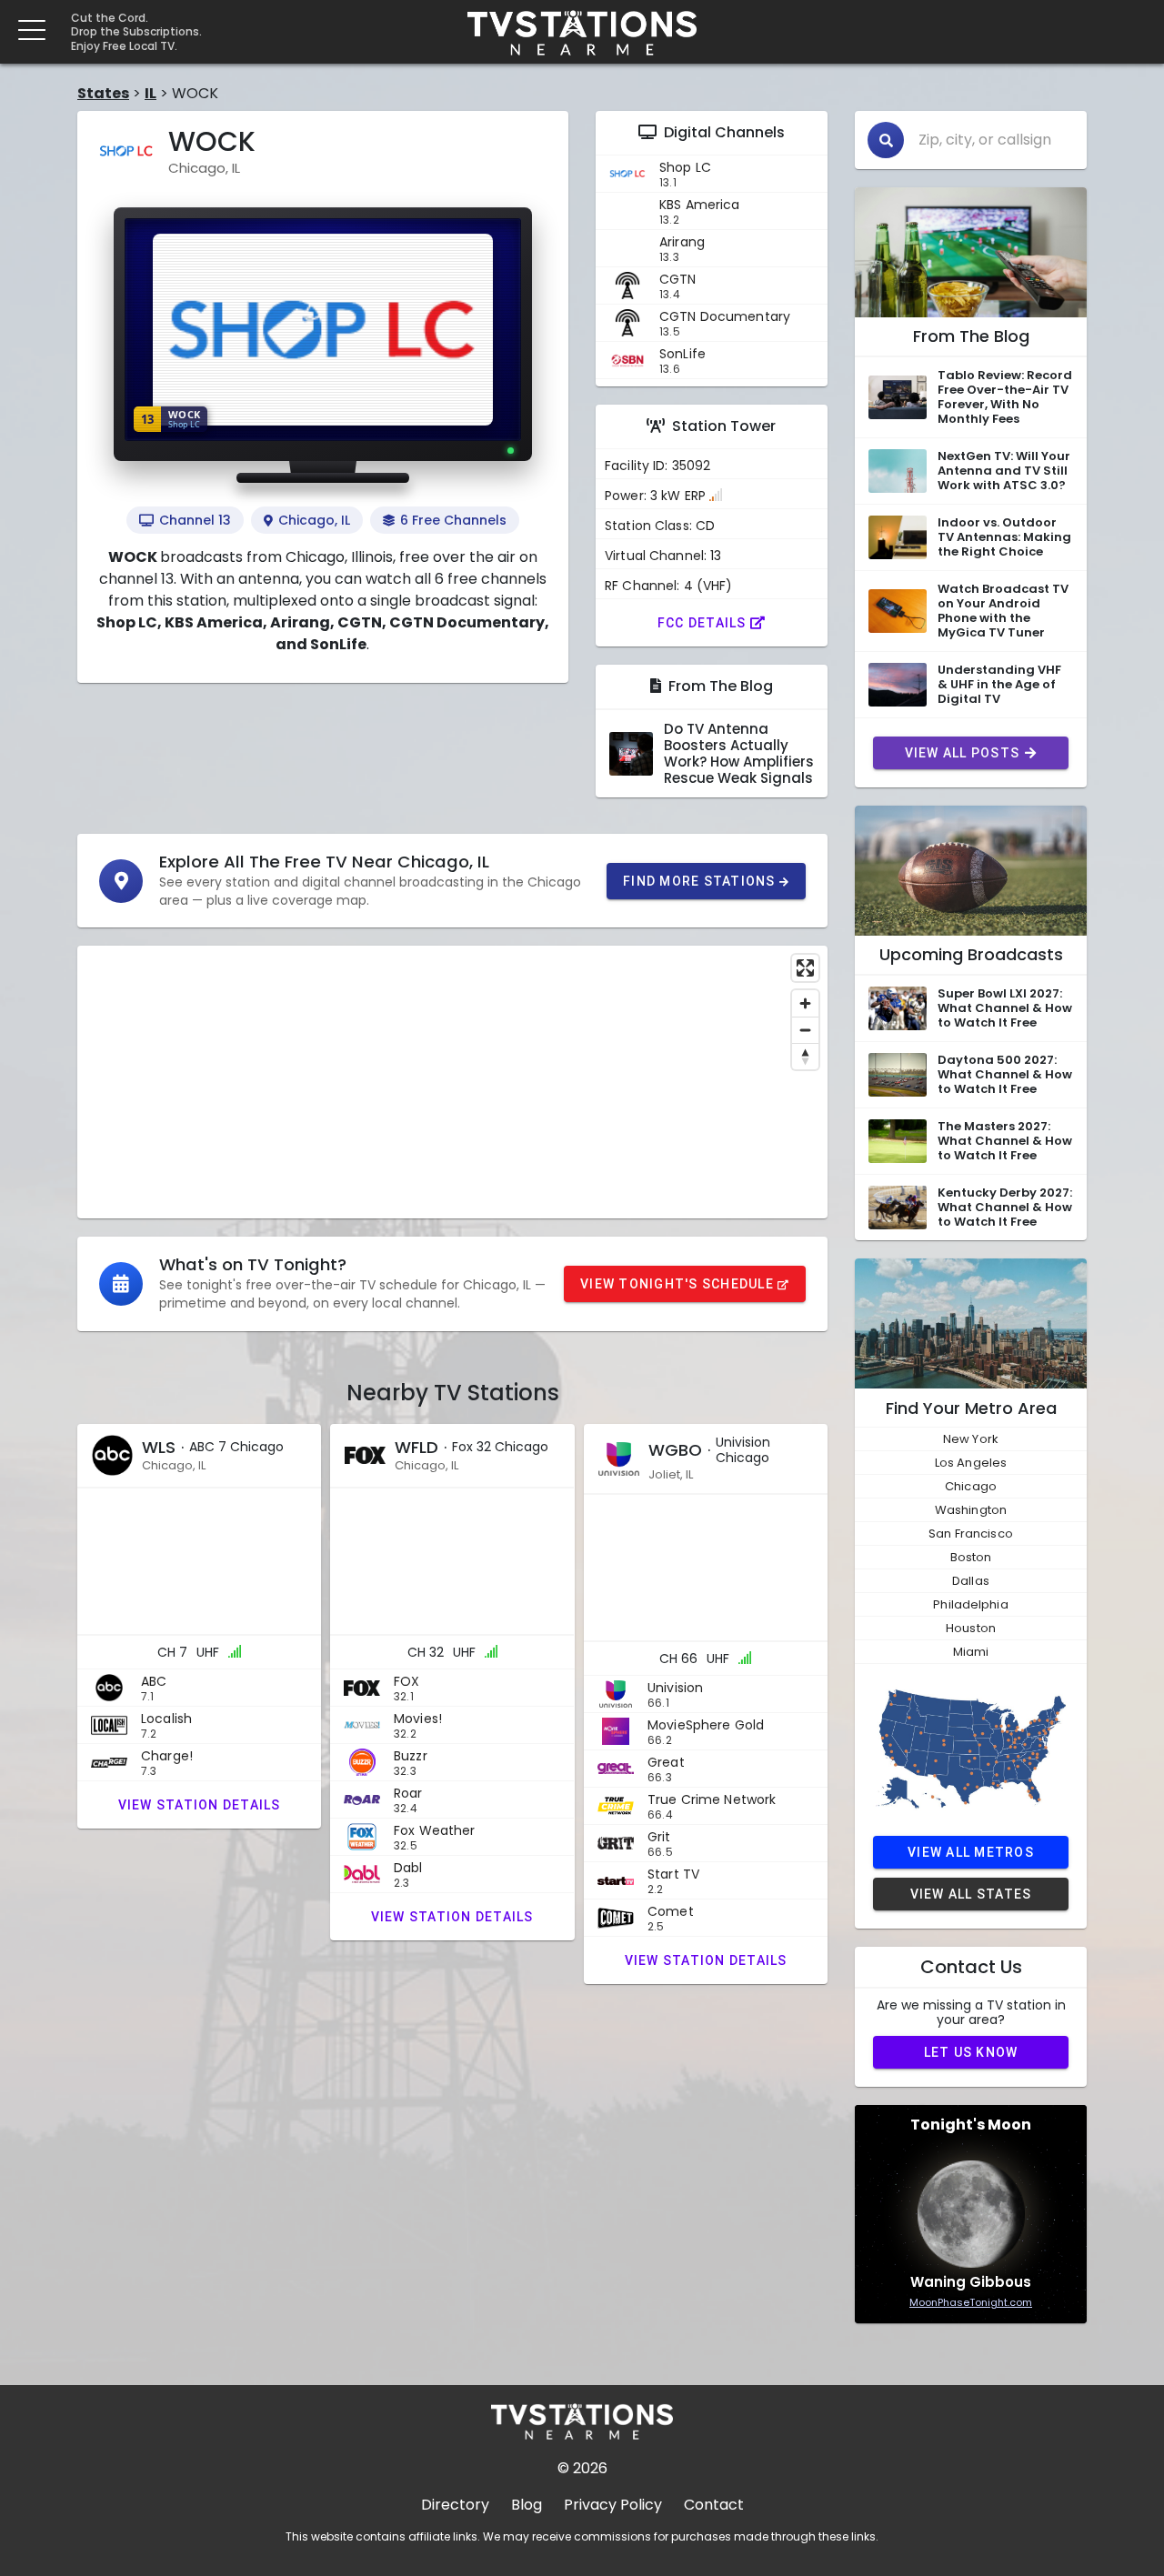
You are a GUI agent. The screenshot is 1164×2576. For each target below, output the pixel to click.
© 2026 (582, 2468)
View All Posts (963, 753)
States (103, 93)
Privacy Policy (613, 2505)
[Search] (886, 140)
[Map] (452, 1082)
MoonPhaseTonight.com (971, 2302)
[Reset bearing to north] (805, 1056)
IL (151, 93)
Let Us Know (971, 2052)
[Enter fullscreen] (805, 968)
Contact (714, 2505)
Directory (455, 2505)
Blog (527, 2505)
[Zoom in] (805, 1003)
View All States (971, 1894)
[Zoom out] (805, 1030)
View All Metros (971, 1852)
